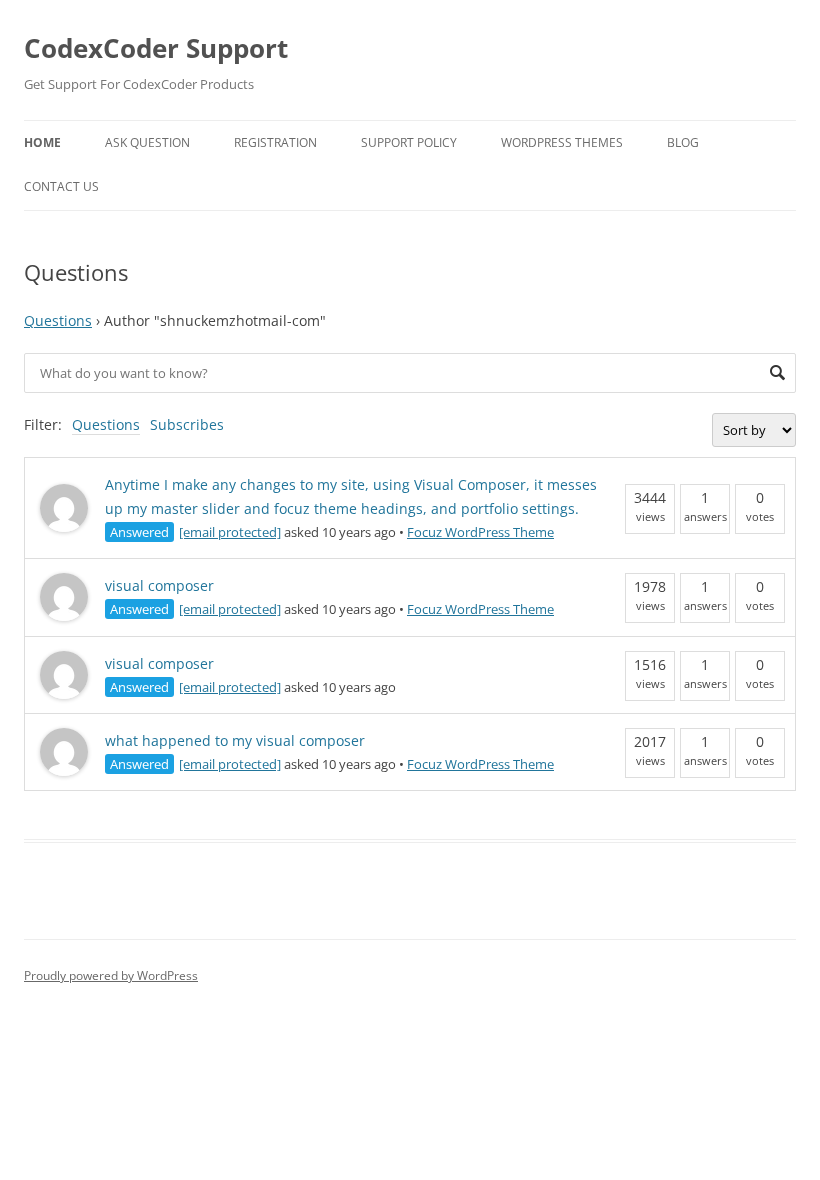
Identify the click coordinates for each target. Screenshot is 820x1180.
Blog (683, 142)
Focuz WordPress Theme (480, 532)
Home (42, 142)
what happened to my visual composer (235, 740)
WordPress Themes (562, 142)
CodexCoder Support (156, 48)
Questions (58, 320)
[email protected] (230, 532)
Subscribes (187, 424)
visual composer (159, 585)
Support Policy (409, 142)
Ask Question (147, 142)
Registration (275, 142)
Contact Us (61, 186)
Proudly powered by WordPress (111, 975)
